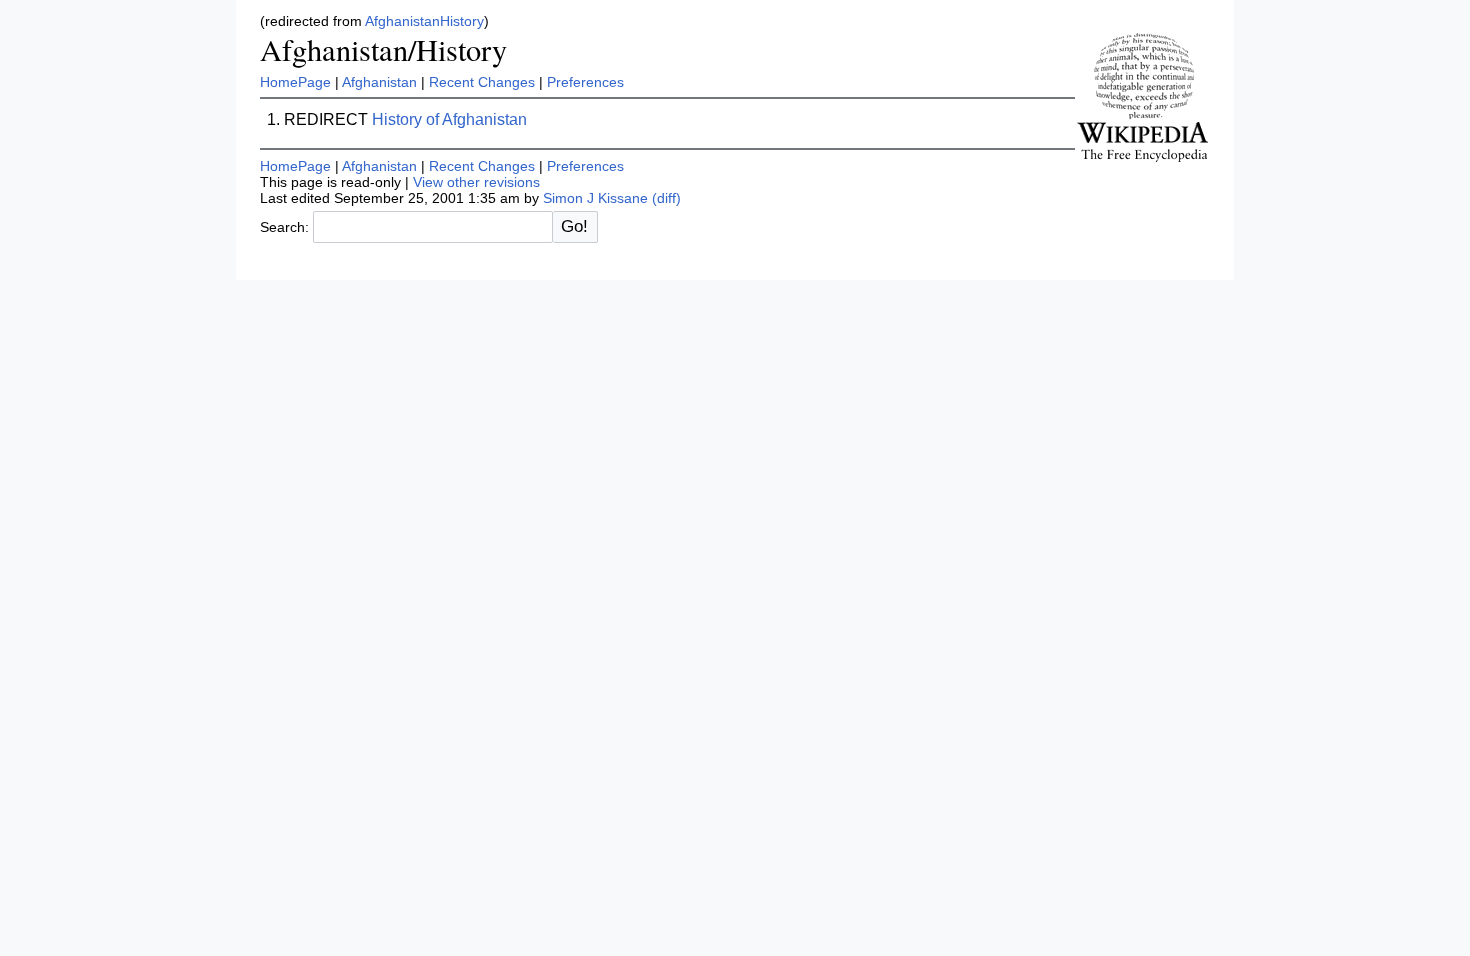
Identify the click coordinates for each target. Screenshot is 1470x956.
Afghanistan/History (383, 49)
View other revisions (476, 182)
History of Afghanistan (449, 119)
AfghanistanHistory (424, 21)
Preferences (585, 82)
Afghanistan (379, 82)
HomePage (295, 82)
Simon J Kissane (595, 198)
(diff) (666, 198)
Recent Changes (482, 82)
